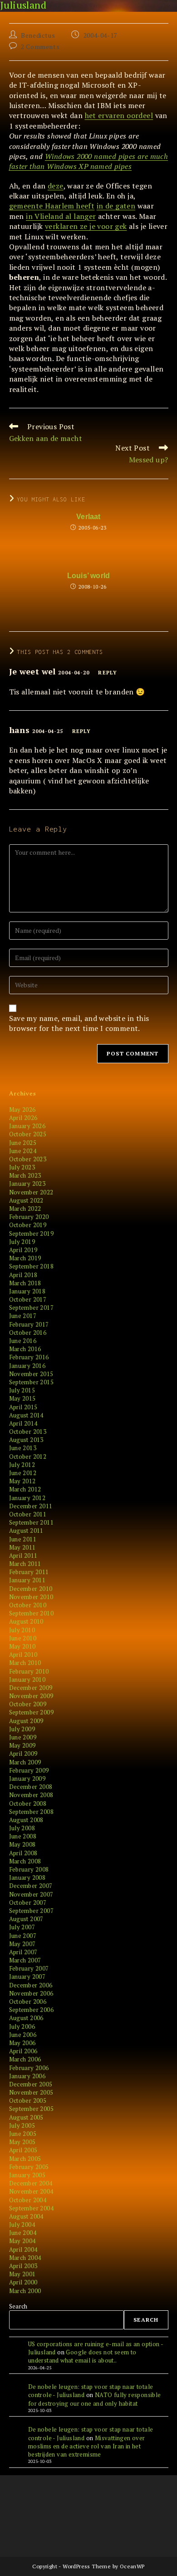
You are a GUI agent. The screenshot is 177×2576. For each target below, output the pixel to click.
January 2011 (27, 1580)
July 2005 (22, 2125)
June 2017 (23, 1316)
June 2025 (23, 1143)
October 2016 (28, 1333)
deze (56, 186)
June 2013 (23, 1448)
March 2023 (25, 1175)
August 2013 (26, 1440)
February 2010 (29, 1671)
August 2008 (26, 1820)
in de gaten (116, 206)
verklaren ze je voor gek (86, 226)
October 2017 (28, 1299)
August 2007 (26, 1919)
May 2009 (22, 1745)
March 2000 (25, 2291)
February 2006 (29, 2068)
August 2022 (26, 1200)
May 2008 (22, 1844)
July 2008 (22, 1828)
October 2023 (28, 1159)
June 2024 (23, 1151)
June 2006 (23, 2035)
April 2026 (23, 1118)
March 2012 (25, 1489)
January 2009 (27, 1778)
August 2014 (26, 1415)
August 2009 (26, 1721)
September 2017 (32, 1308)
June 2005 (23, 2134)
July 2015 (22, 1390)
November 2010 (31, 1597)
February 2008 (29, 1869)
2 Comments (40, 47)
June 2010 (23, 1638)
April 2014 (23, 1423)
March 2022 (25, 1209)
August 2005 (26, 2117)
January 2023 (27, 1184)
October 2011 (28, 1514)
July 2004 (22, 2224)
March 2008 (25, 1861)
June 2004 (23, 2233)
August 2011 (26, 1531)
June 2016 (23, 1341)
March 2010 (25, 1663)
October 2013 (28, 1432)
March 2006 (25, 2059)
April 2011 (23, 1556)
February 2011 (29, 1572)
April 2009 (23, 1754)
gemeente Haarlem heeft (52, 206)
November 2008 (31, 1795)
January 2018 (27, 1291)
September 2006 (32, 2010)
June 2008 (23, 1836)
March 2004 (25, 2258)
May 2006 (22, 2043)
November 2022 (31, 1192)
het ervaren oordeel (119, 115)
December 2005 (31, 2084)
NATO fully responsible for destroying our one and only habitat (95, 2399)
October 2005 (28, 2100)
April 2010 (23, 1655)
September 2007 (32, 1911)
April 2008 (23, 1853)
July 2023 (22, 1167)
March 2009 (25, 1762)
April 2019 (23, 1250)
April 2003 (23, 2266)
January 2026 (27, 1126)
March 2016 (25, 1349)
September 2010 (32, 1613)
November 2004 (31, 2191)
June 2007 (23, 1936)
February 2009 (29, 1770)
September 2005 (32, 2109)
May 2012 (22, 1481)
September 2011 (32, 1522)
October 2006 (28, 2001)
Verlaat (88, 517)
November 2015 (31, 1374)
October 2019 (28, 1225)
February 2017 (29, 1324)
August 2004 (26, 2216)
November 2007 (31, 1894)
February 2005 (29, 2167)
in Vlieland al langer (61, 216)
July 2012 (22, 1465)
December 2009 (31, 1688)
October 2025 (28, 1134)
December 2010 (31, 1589)
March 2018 (25, 1283)
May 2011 (22, 1547)
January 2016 (27, 1366)
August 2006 (26, 2018)
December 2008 (31, 1787)
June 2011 (23, 1539)
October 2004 (28, 2200)
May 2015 (22, 1398)
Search (18, 2306)
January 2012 (27, 1498)
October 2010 (28, 1605)
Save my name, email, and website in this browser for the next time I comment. (79, 1023)
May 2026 (22, 1110)
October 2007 (28, 1902)
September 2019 (32, 1234)
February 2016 (29, 1357)
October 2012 (28, 1456)
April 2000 (23, 2282)
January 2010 (27, 1679)
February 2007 (29, 1968)
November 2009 (31, 1696)
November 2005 (31, 2092)
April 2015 (23, 1407)
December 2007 (31, 1886)
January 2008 (27, 1878)
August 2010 (26, 1621)
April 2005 (23, 2150)
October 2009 (28, 1704)
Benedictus (38, 35)
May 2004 (22, 2241)
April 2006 (23, 2051)
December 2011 (31, 1506)
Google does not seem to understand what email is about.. (82, 2356)
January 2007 (27, 1977)
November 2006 (31, 1993)
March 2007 (25, 1960)
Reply (108, 673)
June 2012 (23, 1473)
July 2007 (22, 1927)
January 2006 (27, 2076)
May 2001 (22, 2274)
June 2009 (23, 1737)
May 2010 (22, 1646)
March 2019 (25, 1258)
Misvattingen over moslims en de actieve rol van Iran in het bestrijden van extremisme (87, 2446)
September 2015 (32, 1382)
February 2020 (29, 1217)
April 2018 (23, 1275)
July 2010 (22, 1630)
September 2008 (32, 1812)
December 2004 (31, 2183)
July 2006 (22, 2026)
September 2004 (32, 2208)
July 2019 (22, 1242)
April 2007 (23, 1952)
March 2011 (25, 1564)
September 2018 (32, 1266)
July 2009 (22, 1729)
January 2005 (27, 2175)
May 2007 (22, 1944)
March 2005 (25, 2159)
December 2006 (31, 1985)
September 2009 (32, 1712)
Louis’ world (88, 576)
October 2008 (28, 1803)
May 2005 (22, 2142)
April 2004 (23, 2249)
